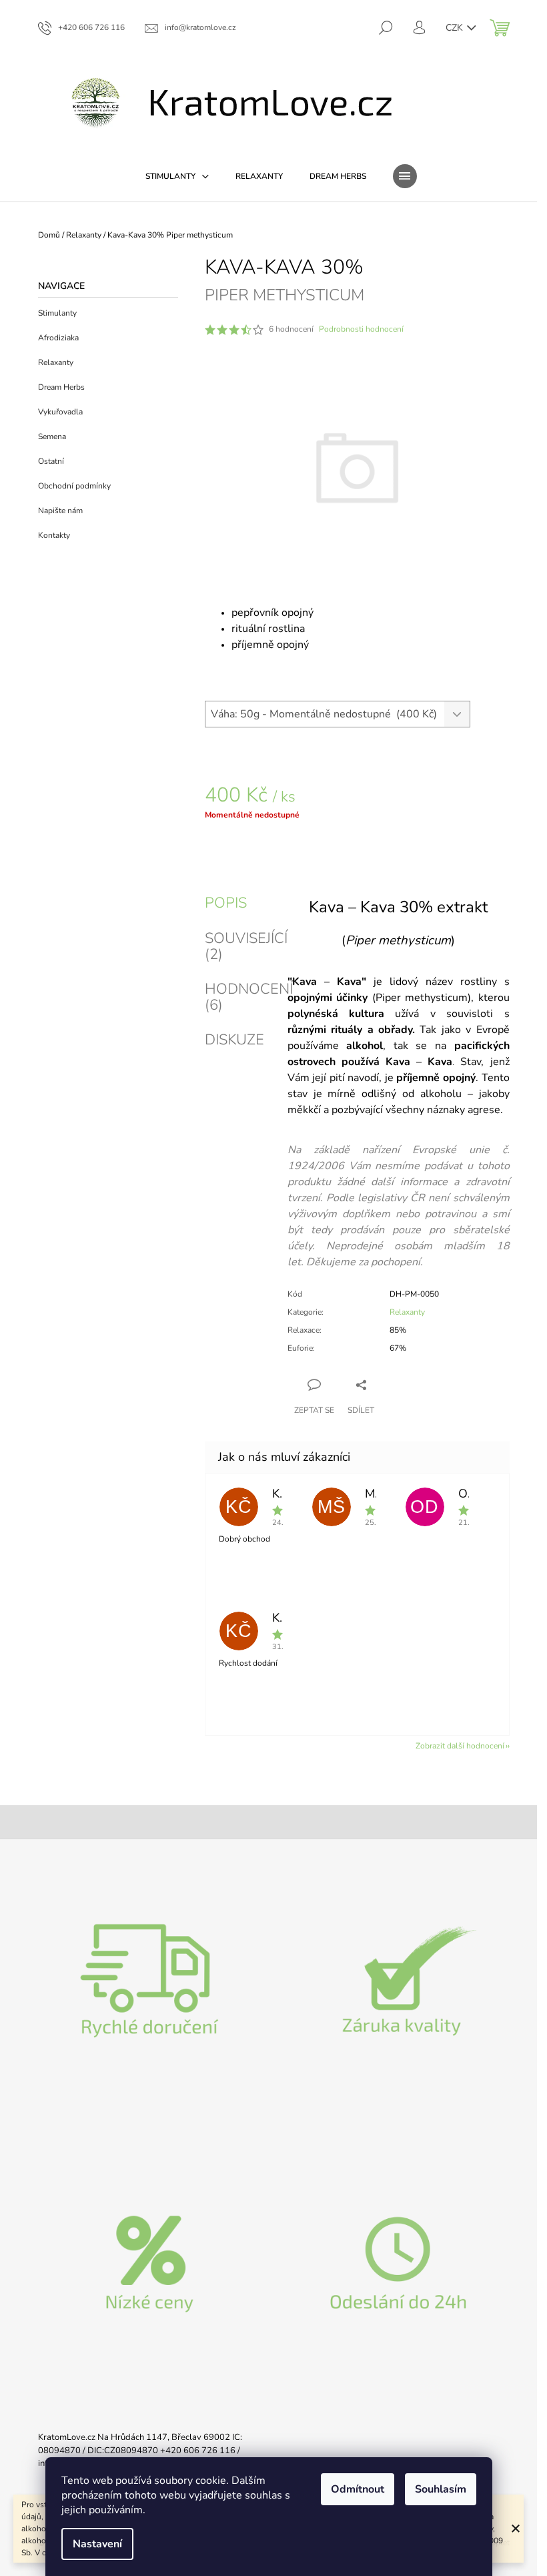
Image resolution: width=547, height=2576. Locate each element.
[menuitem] (177, 176)
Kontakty (54, 535)
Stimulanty (57, 313)
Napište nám (60, 511)
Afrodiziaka (58, 338)
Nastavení (97, 2544)
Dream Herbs (61, 387)
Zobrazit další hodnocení (460, 1746)
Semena (52, 436)
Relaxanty (56, 362)
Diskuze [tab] (234, 1040)
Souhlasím (441, 2489)
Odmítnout (358, 2489)
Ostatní (51, 461)
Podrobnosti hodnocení (361, 329)
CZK (456, 28)
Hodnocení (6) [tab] (249, 997)
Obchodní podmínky (74, 486)
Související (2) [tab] (246, 946)
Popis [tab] (226, 903)
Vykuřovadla (60, 412)
